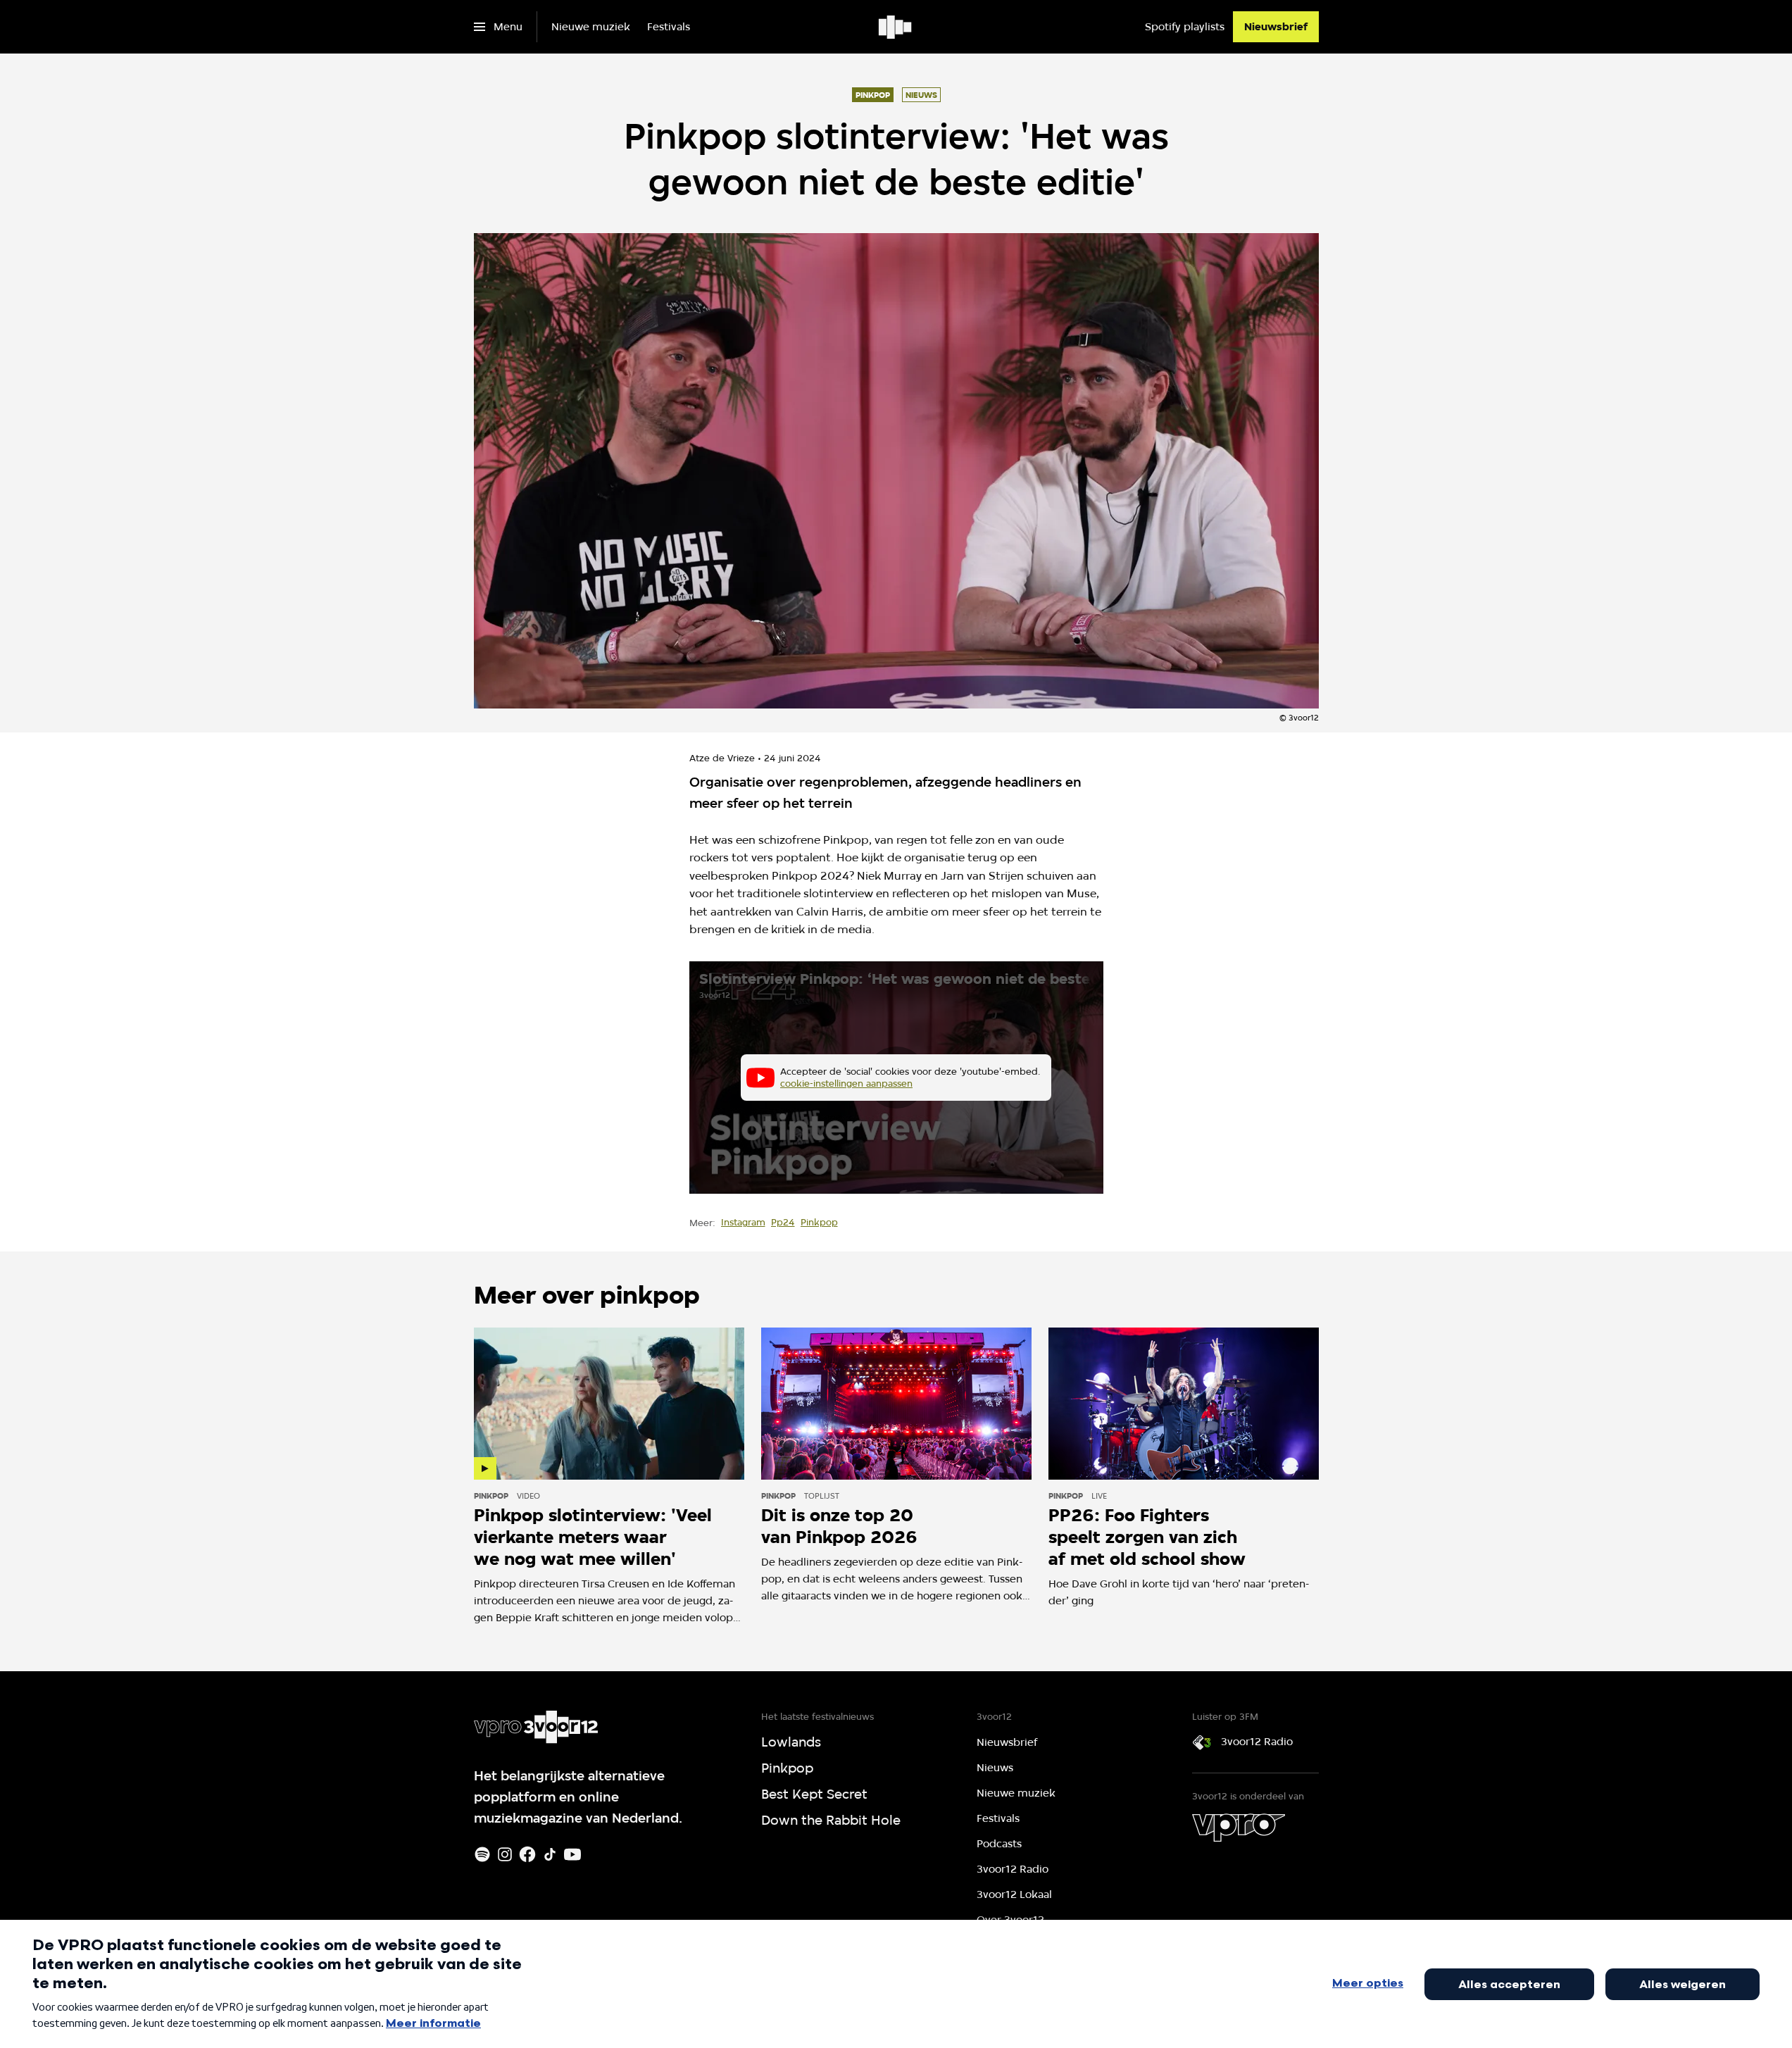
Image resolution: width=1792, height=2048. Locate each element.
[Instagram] (505, 1854)
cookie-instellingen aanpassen (846, 1083)
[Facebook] (527, 1854)
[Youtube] (572, 1854)
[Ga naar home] (896, 27)
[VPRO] (1239, 1828)
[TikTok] (550, 1854)
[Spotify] (482, 1854)
